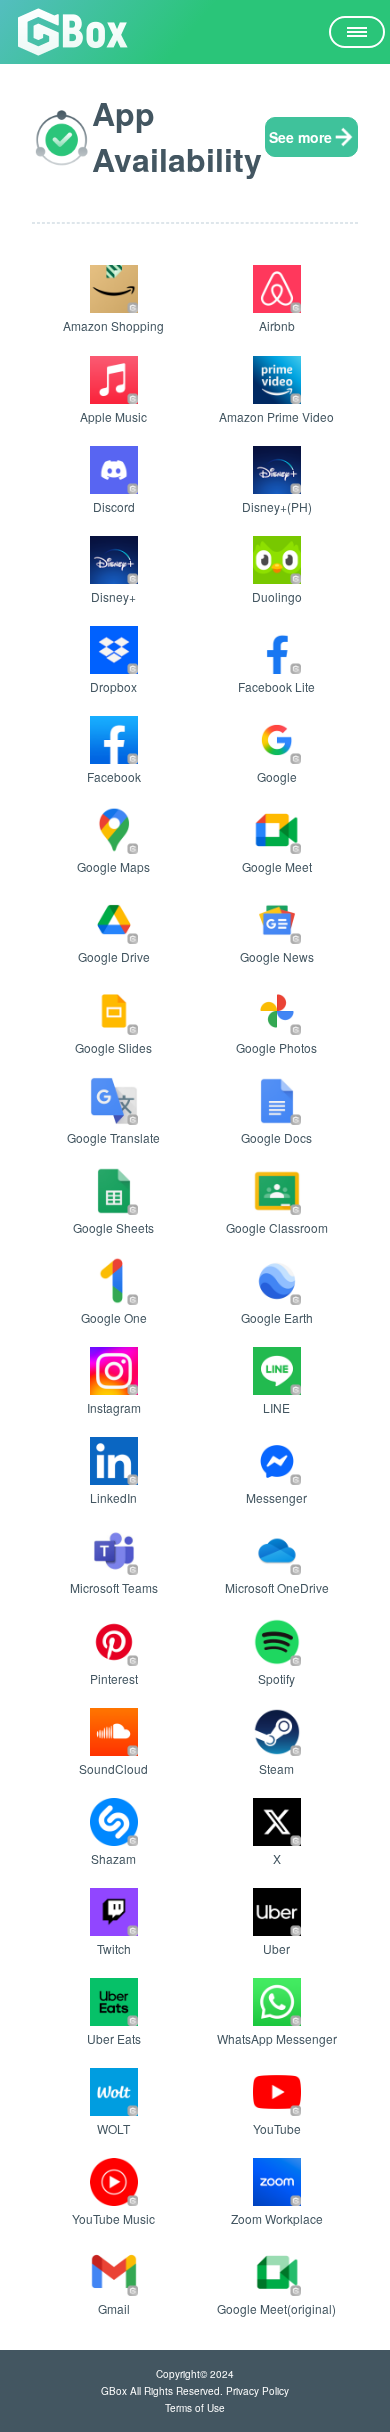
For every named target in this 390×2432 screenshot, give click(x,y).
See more (300, 137)
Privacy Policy (257, 2391)
